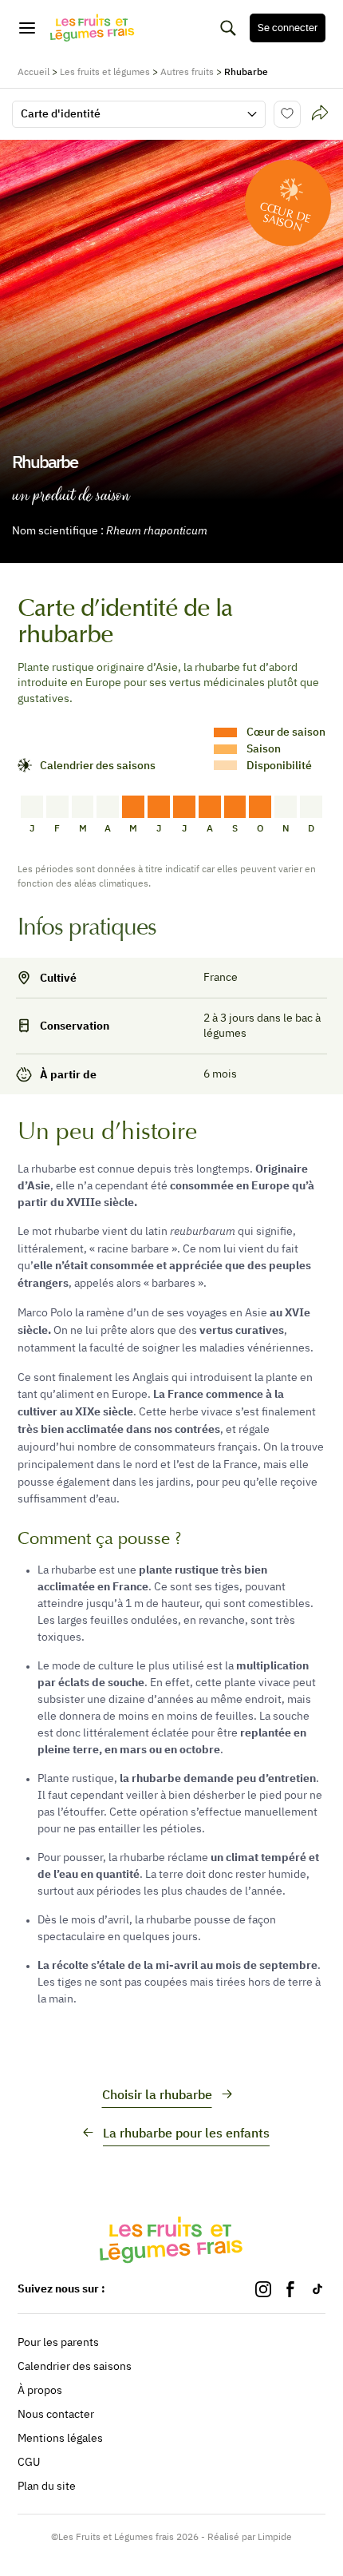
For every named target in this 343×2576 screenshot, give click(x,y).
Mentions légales (60, 2438)
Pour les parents (58, 2342)
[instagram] (263, 2289)
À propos (40, 2390)
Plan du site (47, 2486)
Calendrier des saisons (75, 2366)
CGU (29, 2462)
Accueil (34, 71)
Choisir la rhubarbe (157, 2094)
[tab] (320, 114)
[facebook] (290, 2289)
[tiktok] (317, 2289)
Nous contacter (56, 2414)
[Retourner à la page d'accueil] (93, 28)
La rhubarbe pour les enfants (186, 2133)
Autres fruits (187, 71)
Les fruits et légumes (105, 71)
